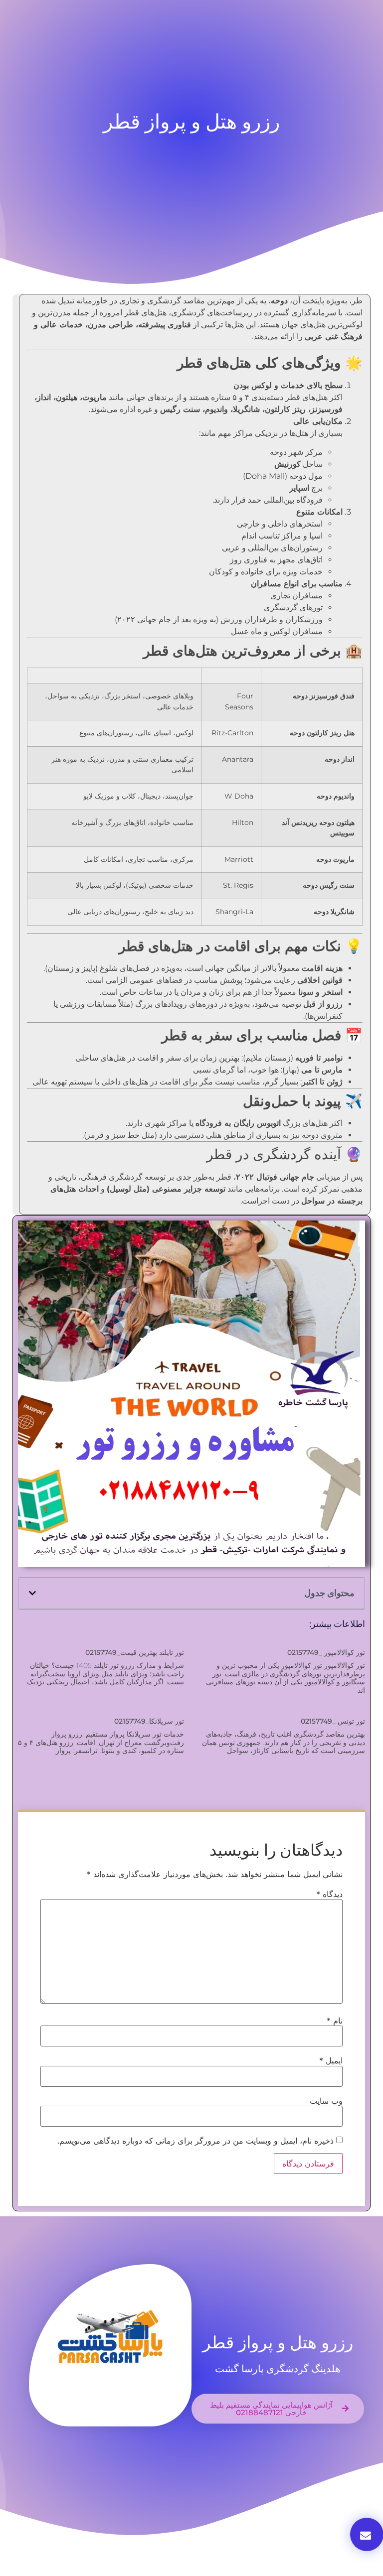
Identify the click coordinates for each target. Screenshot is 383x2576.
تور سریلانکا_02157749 (149, 1721)
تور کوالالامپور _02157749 (326, 1652)
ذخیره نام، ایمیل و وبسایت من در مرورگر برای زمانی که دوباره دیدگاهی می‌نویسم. (195, 2141)
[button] (32, 1593)
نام (335, 2021)
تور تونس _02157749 (333, 1721)
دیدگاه (329, 1894)
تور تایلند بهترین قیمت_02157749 (135, 1652)
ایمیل (331, 2060)
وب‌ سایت (326, 2101)
